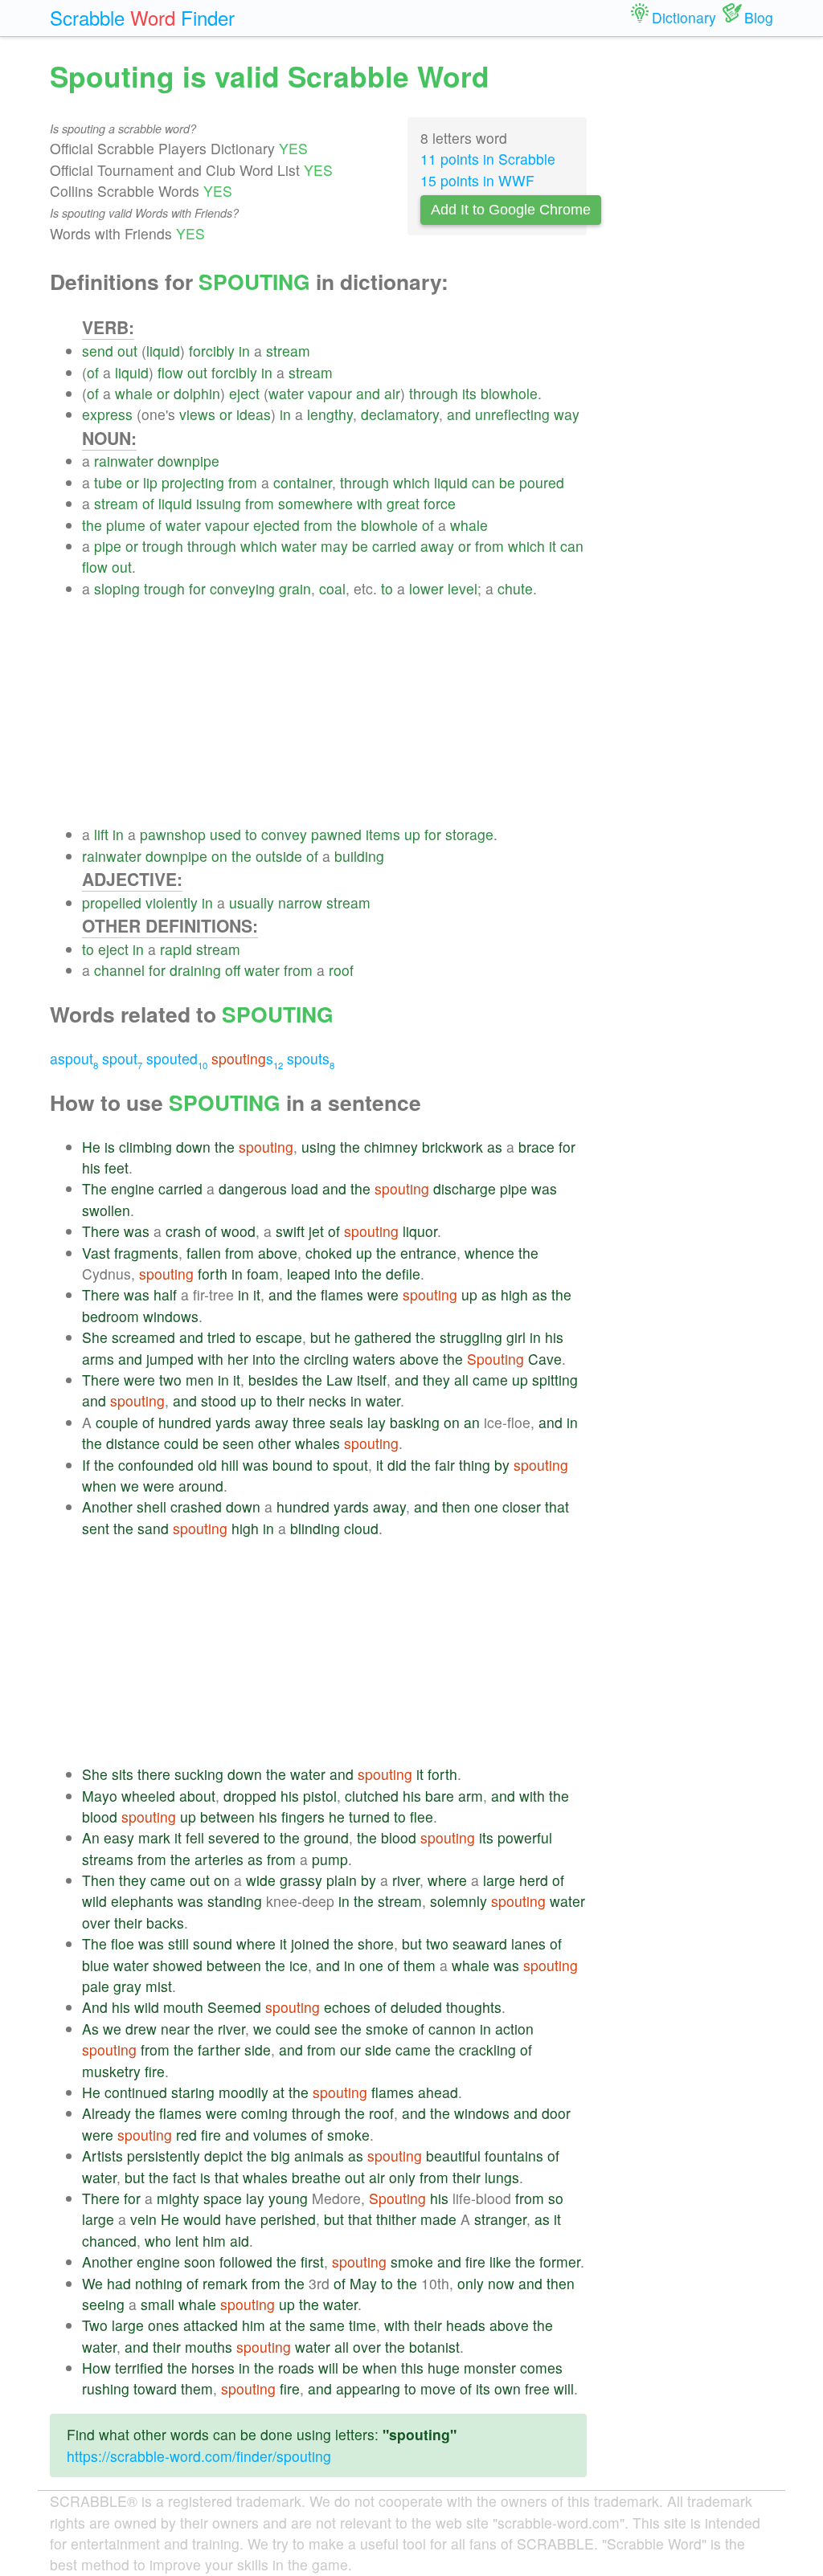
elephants (142, 1901)
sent (96, 1528)
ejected (276, 525)
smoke (387, 2029)
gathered (383, 1337)
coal (332, 588)
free (537, 2388)
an (472, 1422)
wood (238, 1231)
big (280, 2156)
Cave (545, 1359)
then (456, 1506)
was (544, 1188)
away (437, 546)
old (207, 1465)
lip (150, 482)
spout (122, 1058)
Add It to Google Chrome (511, 210)
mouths (209, 2347)
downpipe (188, 461)
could (181, 1443)
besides (273, 1380)
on (219, 856)
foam (263, 1274)
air (392, 393)
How (96, 2368)
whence (489, 1253)
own (508, 2388)
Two (95, 2325)
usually (252, 902)
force (440, 503)
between (227, 1817)
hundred (185, 1422)
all (461, 1380)
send (98, 351)
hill (230, 1465)
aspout (74, 1058)
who (158, 2241)
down (193, 1147)
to (387, 588)
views (197, 414)
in (244, 351)
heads (466, 2325)
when (99, 1486)
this (412, 2368)
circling (326, 1359)
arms (98, 1359)
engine (133, 1188)
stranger (500, 2219)
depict (223, 2156)
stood (219, 1400)
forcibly (212, 351)
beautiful (453, 2156)
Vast (96, 1253)
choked (329, 1253)
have (241, 2219)
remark (225, 2283)
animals (319, 2156)
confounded (156, 1465)
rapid (176, 949)
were (383, 1294)
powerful (525, 1837)
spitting (555, 1380)
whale (134, 393)
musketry (111, 2071)
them (420, 1965)
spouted (177, 1058)
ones (164, 2325)
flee (422, 1817)
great (403, 503)
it (553, 546)
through (434, 393)
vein (143, 2219)
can (483, 482)
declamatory (400, 414)
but (320, 1337)
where (447, 1880)
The (94, 1188)
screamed (143, 1337)
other (274, 1443)
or (163, 393)
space (223, 2198)
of (93, 372)
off (233, 970)
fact (184, 2177)
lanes (528, 1943)
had (119, 2283)
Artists (102, 2156)
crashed (196, 1506)
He (91, 1147)
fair (445, 1465)
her (238, 1359)
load (305, 1188)
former (560, 2262)
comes (541, 2368)
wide (261, 1880)
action (514, 2029)
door (556, 2113)
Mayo (100, 1796)
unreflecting (512, 414)
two (170, 1380)
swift (290, 1231)
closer (522, 1506)
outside (279, 856)
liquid (163, 351)
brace (536, 1147)
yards (233, 1422)
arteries (219, 1859)
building (359, 856)
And (95, 2007)
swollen (106, 1210)
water (286, 393)
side (258, 2049)
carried (394, 546)
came (490, 1380)
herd (534, 1880)
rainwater (124, 461)
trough (163, 546)
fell (195, 1837)
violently (172, 902)
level (463, 588)
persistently (164, 2156)
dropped (250, 1796)
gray (127, 1986)
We (92, 2283)
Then (98, 1880)
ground (326, 1837)
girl (516, 1337)
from (243, 482)
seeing (103, 2304)
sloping (117, 588)
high (514, 1294)
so (556, 2198)
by (502, 1465)
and (368, 393)
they (436, 1380)
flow (170, 372)
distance (133, 1443)
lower (426, 588)
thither (396, 2219)
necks (328, 1400)
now (501, 2283)
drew (141, 2029)
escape (279, 1337)
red (186, 2135)
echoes (347, 2007)
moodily (244, 2092)
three (309, 1422)
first (312, 2262)
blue (96, 1965)
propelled (112, 902)
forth (213, 1274)
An (91, 1837)
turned (369, 1817)
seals (346, 1422)
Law (340, 1380)
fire (155, 2071)
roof (341, 970)
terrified (139, 2368)
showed (178, 1965)
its (469, 393)
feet (117, 1168)
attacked (211, 2325)
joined (310, 1943)
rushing (106, 2388)
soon (200, 2262)
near (175, 2029)
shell (151, 1506)
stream (288, 351)
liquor (420, 1231)
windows (171, 1316)
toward (155, 2388)
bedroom (111, 1316)
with (370, 503)
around (201, 1486)
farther (219, 2049)
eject (244, 393)
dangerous (253, 1188)
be (507, 482)
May (363, 2283)
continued (136, 2092)
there (154, 1774)
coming (264, 2113)
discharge (465, 1188)
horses (213, 2368)
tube (108, 482)
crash (183, 1231)
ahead (438, 2092)
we (130, 1486)
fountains (514, 2156)
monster (490, 2368)
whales (317, 1443)
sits (123, 1774)
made (438, 2219)
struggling (471, 1337)
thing (475, 1465)
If (86, 1465)
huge (444, 2368)
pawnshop (173, 834)
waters (374, 1359)
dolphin (197, 393)
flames (342, 1294)
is (110, 1147)
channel (119, 970)
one (486, 1506)
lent (187, 2241)
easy (119, 1837)
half (165, 1294)
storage (469, 834)
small (158, 2304)
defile (403, 1274)
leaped (309, 1274)
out (127, 351)
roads (296, 2368)
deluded (416, 2007)
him (214, 2241)
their (291, 1400)
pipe (108, 546)
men (200, 1380)
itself (372, 1380)
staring (193, 2092)
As (90, 2029)
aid (240, 2241)
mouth (183, 2007)
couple (117, 1422)
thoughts (474, 2007)
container (303, 482)
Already (106, 2113)
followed (246, 2262)
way (567, 414)
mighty (178, 2198)
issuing (219, 503)
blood (100, 1817)
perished (288, 2219)
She (95, 1337)
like (500, 2262)
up (412, 834)
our (350, 2049)
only (402, 2177)
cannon (452, 2029)
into (346, 1274)
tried (221, 1337)
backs (165, 1923)
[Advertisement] (334, 712)
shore (376, 1943)
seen (238, 1443)
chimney (391, 1147)
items (383, 834)
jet (316, 1231)
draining (195, 970)
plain (342, 1880)
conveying (242, 588)
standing (235, 1901)
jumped (170, 1359)
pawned (336, 834)
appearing (368, 2388)
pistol (320, 1796)
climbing (145, 1147)
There (101, 1231)
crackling (487, 2049)
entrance (428, 1253)
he (342, 1337)
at (278, 2092)
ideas (254, 414)
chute (515, 588)
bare (440, 1796)
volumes (280, 2135)
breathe (316, 2177)
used (225, 834)
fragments (146, 1253)
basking (415, 1422)
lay (377, 1422)
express (107, 414)
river (406, 1880)
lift (101, 834)
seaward (480, 1943)
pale (96, 1986)
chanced (109, 2241)
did (397, 1465)
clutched (372, 1796)
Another (107, 1506)
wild (94, 1901)
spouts (311, 1058)
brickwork (452, 1147)
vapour (330, 393)
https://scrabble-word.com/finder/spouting (199, 2456)
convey (284, 834)
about (197, 1796)
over (96, 1923)
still (178, 1943)
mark (154, 1837)
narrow (300, 902)
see (326, 2029)
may (334, 546)
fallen (204, 1253)
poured (542, 482)
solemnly (459, 1901)
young (288, 2198)
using (319, 1147)
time (362, 2325)
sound (213, 1943)
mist (159, 1986)
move (438, 2388)
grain (295, 588)
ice (299, 1965)
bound (293, 1465)
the (92, 525)
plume (126, 525)
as (495, 1147)
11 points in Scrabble (488, 159)
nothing (159, 2283)
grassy (301, 1880)
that (557, 1506)
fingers (303, 1817)
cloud (361, 1528)
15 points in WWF (477, 180)
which (411, 482)
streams (108, 1859)
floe (123, 1943)
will (328, 2368)
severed (234, 1837)
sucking (199, 1774)
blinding (315, 1528)
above (278, 1253)
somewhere (315, 503)
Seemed (234, 2007)
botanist (434, 2347)
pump (330, 1859)
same (327, 2325)
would (202, 2219)
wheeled (148, 1796)
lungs (502, 2177)
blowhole (509, 393)
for (197, 588)
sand (153, 1528)
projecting (193, 482)
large (499, 1880)
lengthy (330, 414)
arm (471, 1796)
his (91, 1168)
